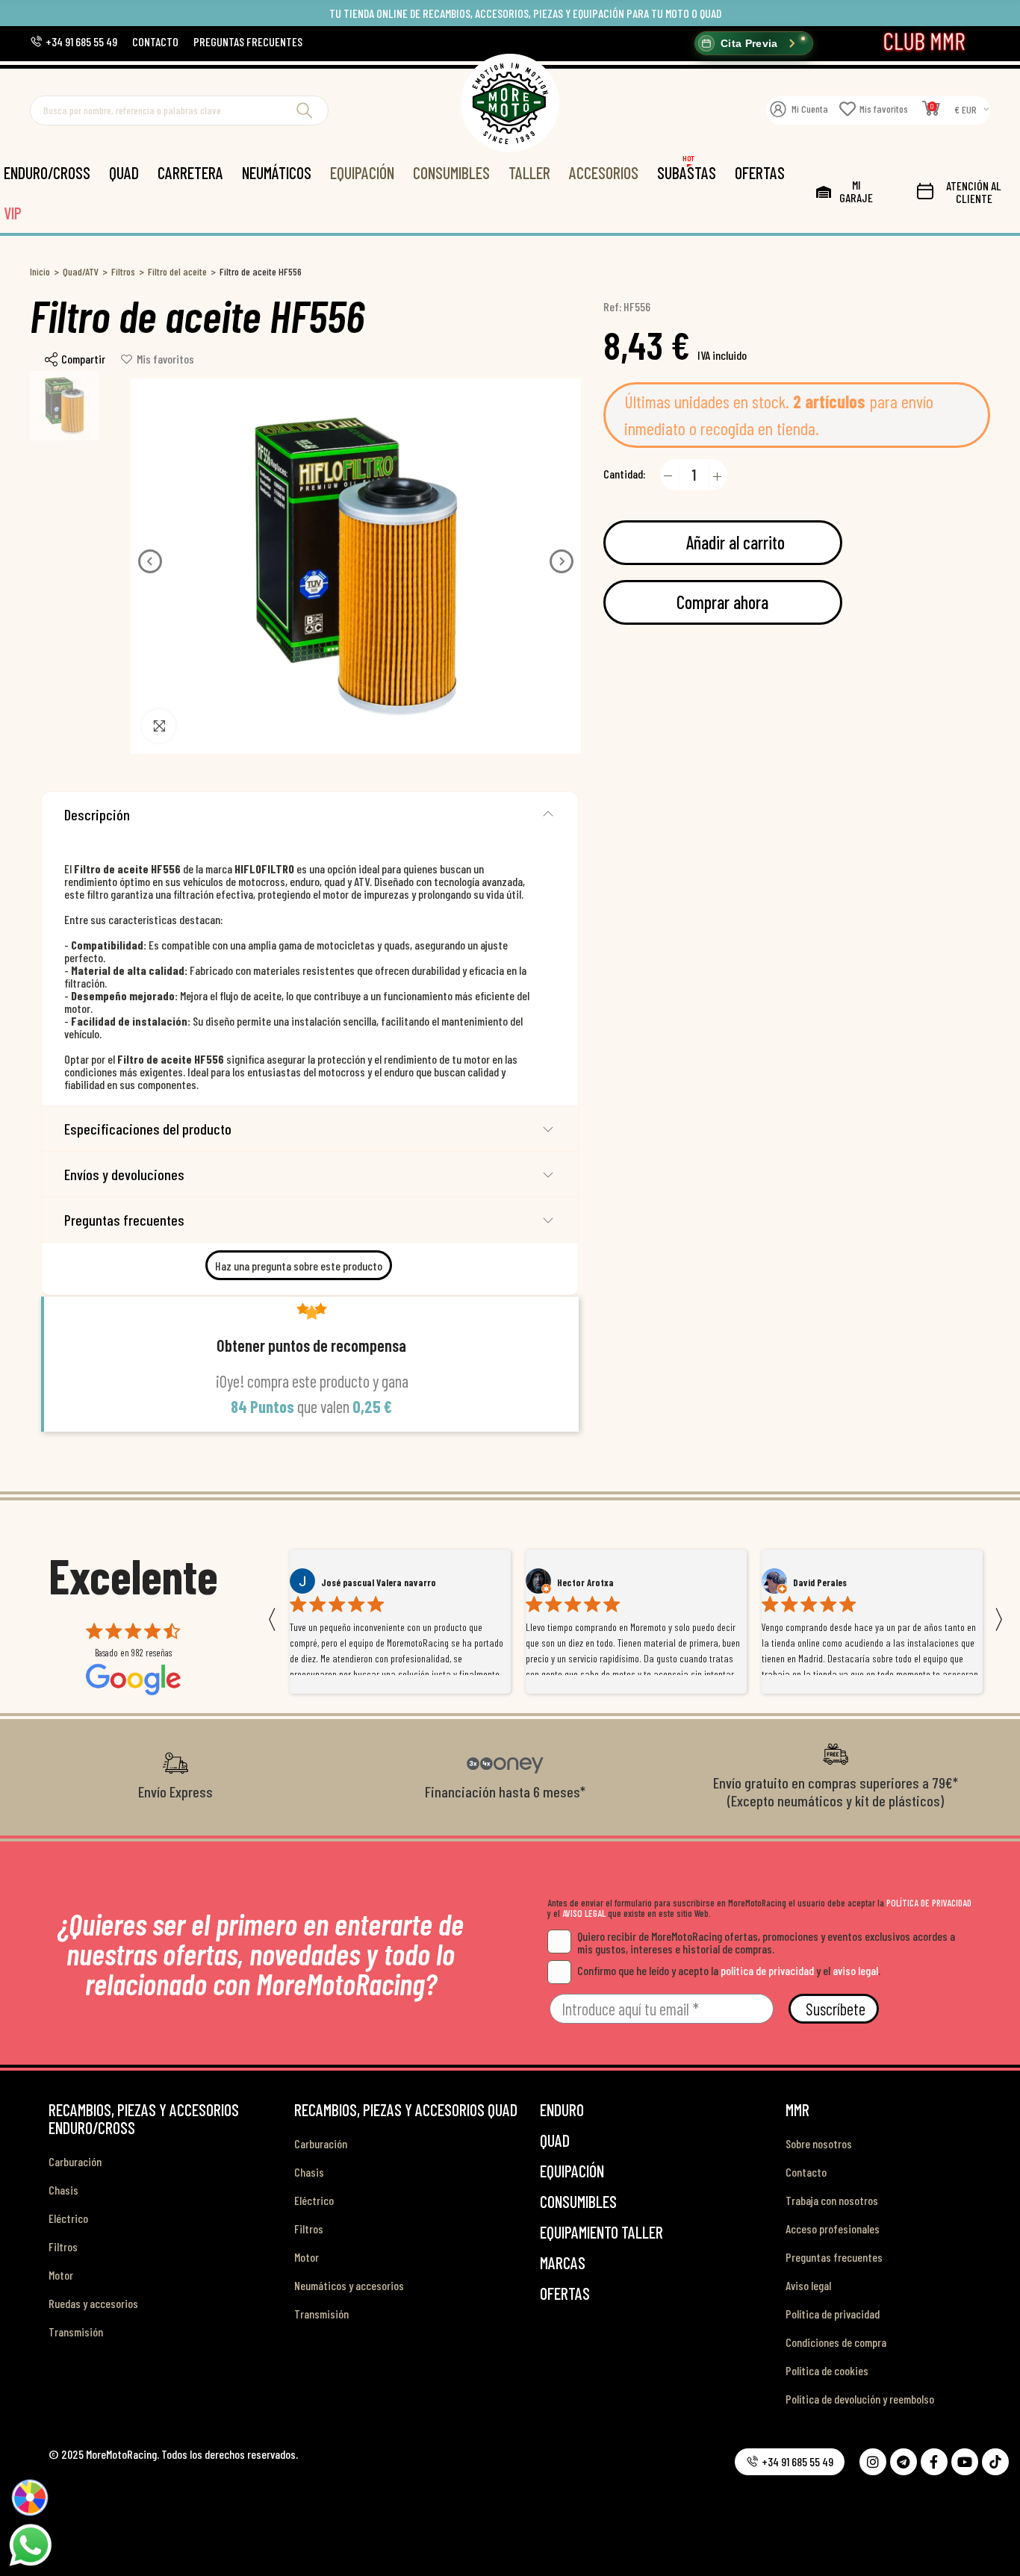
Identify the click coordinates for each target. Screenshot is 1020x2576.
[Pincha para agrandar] (159, 726)
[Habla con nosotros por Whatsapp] (30, 2544)
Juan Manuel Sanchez (835, 1582)
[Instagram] (873, 2462)
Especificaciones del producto (148, 1129)
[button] (74, 41)
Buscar (305, 110)
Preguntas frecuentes (124, 1220)
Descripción (97, 814)
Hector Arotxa (349, 1582)
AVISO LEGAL (584, 1913)
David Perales (584, 1582)
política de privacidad (767, 1970)
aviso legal (855, 1970)
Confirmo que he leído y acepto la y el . (729, 1970)
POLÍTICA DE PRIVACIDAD (929, 1903)
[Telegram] (904, 2462)
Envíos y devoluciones (124, 1174)
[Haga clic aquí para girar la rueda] (30, 2498)
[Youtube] (965, 2462)
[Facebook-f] (934, 2462)
